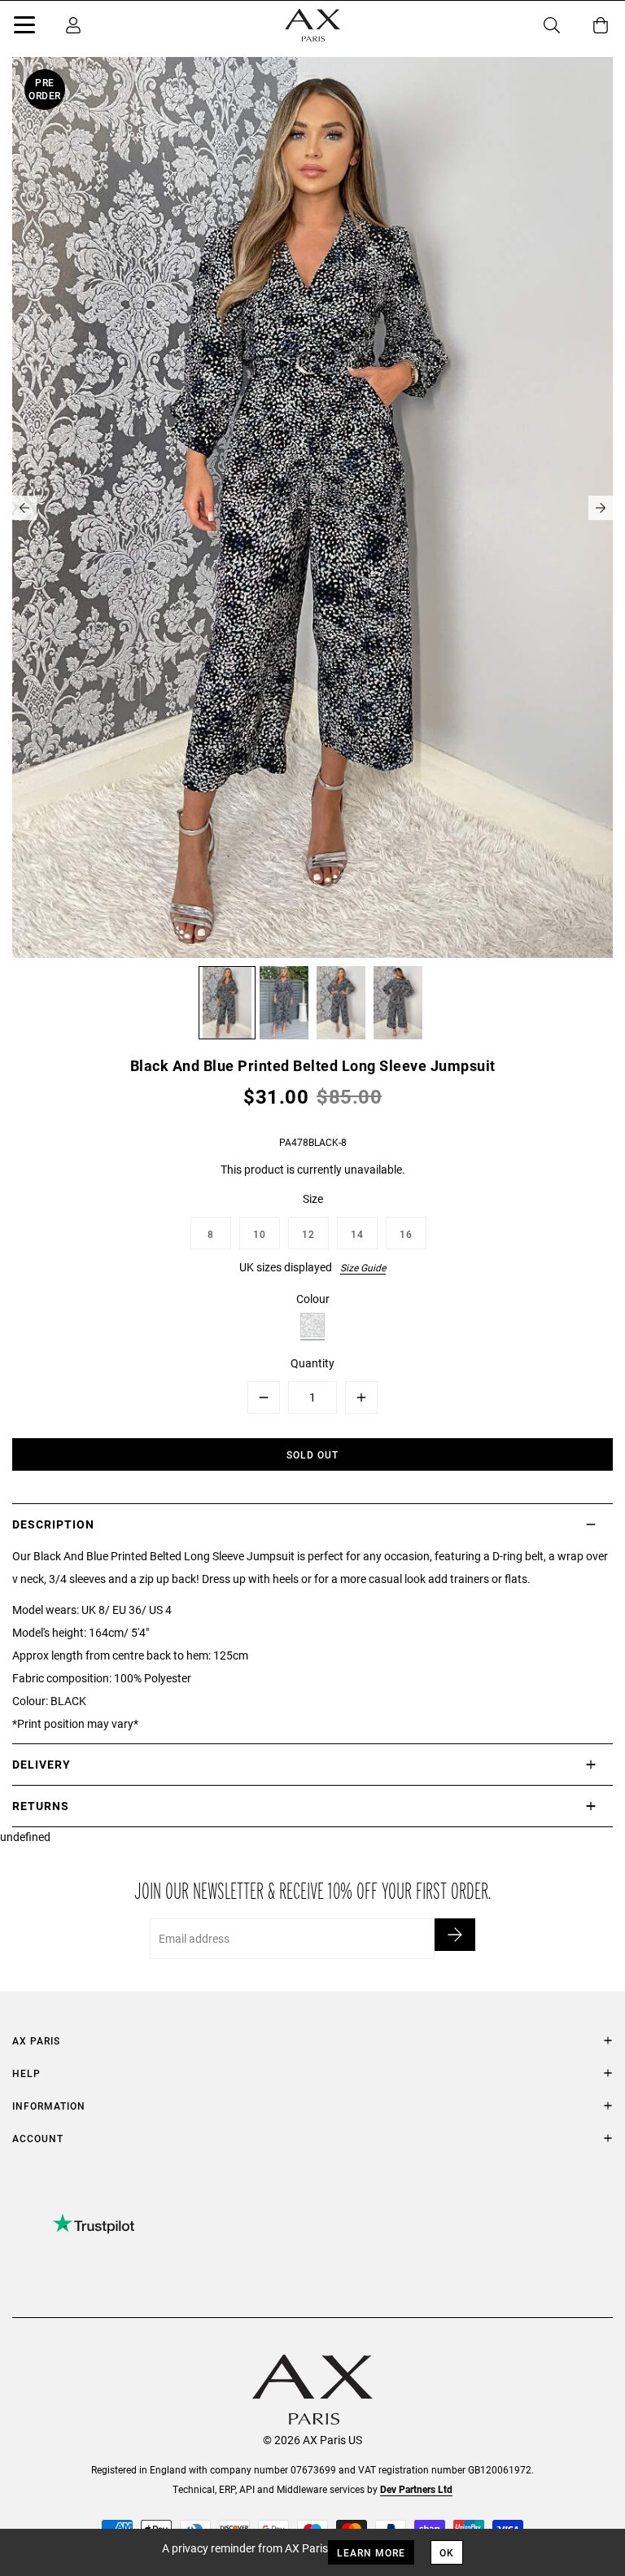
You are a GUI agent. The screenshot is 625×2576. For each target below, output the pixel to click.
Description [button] (53, 1524)
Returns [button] (41, 1806)
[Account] (73, 25)
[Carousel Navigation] (312, 508)
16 (406, 1234)
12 (308, 1234)
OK (447, 2552)
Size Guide (363, 1267)
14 (357, 1234)
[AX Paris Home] (312, 25)
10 (260, 1234)
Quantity (312, 1363)
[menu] (24, 28)
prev (24, 508)
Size (313, 1198)
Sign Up (455, 1935)
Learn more (371, 2552)
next (601, 508)
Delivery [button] (42, 1764)
